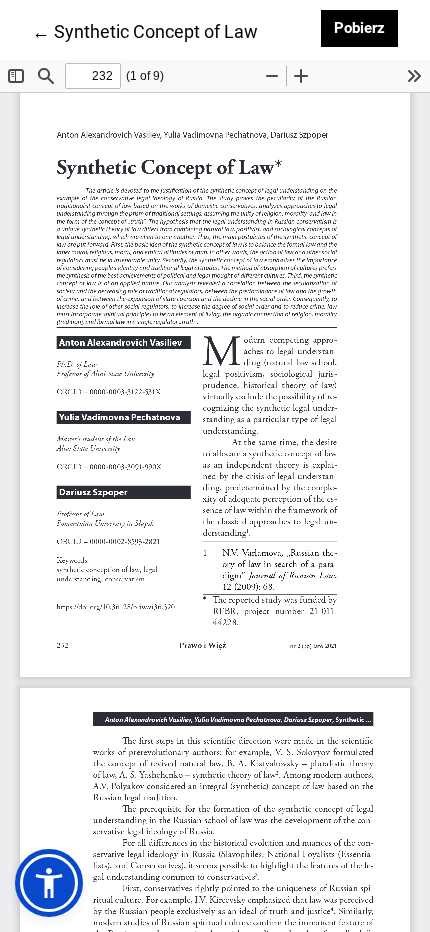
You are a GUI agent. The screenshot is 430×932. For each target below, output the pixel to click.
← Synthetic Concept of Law (145, 31)
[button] (49, 883)
